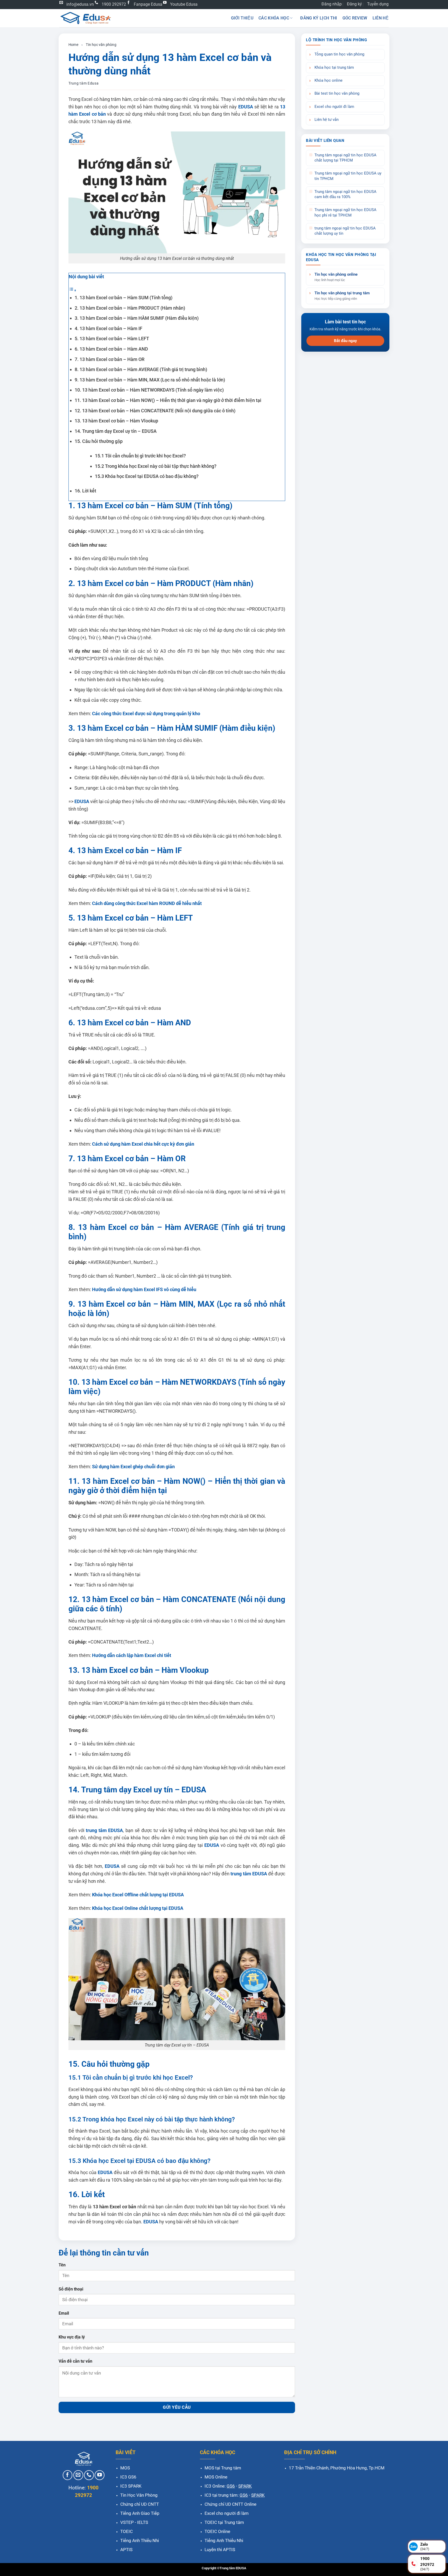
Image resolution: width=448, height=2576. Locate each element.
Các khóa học (274, 18)
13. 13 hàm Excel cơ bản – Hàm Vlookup (116, 421)
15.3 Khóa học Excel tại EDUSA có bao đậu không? (147, 476)
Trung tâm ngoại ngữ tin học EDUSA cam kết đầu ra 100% (345, 194)
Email (64, 2313)
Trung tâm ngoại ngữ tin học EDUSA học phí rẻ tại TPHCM (345, 213)
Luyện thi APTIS (220, 2550)
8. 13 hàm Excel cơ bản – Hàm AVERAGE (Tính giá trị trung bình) (141, 369)
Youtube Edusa (184, 4)
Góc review (355, 18)
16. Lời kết (85, 491)
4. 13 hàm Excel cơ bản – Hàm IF (108, 328)
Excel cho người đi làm (334, 107)
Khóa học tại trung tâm (334, 68)
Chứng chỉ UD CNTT (140, 2504)
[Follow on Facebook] (68, 2475)
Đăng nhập (332, 4)
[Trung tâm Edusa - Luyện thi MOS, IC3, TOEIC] (85, 18)
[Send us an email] (78, 2475)
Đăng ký (354, 4)
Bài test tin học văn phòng (337, 93)
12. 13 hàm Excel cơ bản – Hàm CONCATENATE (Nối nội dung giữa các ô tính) (155, 411)
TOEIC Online (217, 2531)
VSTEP (127, 2522)
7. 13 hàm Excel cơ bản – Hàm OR (110, 359)
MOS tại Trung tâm (223, 2468)
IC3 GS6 (128, 2477)
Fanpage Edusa (148, 4)
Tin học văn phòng (101, 45)
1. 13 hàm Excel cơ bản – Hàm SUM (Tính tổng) (124, 298)
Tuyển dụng (378, 4)
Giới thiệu (242, 18)
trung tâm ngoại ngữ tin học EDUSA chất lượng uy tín (345, 231)
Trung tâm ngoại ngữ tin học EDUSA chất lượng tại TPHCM (345, 158)
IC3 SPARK (131, 2486)
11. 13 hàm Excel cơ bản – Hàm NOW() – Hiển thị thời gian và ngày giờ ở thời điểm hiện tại (168, 400)
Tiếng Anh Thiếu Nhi (140, 2540)
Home (73, 45)
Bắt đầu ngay (345, 341)
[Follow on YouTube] (100, 2475)
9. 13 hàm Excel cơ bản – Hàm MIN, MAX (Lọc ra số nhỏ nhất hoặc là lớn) (150, 380)
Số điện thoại (71, 2289)
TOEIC (127, 2531)
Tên (62, 2265)
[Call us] (89, 2475)
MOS (125, 2468)
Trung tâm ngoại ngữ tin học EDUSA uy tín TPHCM (348, 176)
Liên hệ (381, 18)
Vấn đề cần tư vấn (75, 2361)
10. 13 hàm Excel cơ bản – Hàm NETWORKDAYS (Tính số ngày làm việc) (149, 390)
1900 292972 (114, 4)
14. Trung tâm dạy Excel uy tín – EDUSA (116, 431)
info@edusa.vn (80, 4)
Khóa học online (328, 81)
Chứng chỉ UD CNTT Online (230, 2504)
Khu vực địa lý (72, 2337)
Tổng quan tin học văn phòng (339, 54)
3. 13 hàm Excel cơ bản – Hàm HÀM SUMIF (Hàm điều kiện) (137, 318)
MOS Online (216, 2477)
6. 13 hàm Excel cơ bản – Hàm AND (111, 349)
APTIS (126, 2550)
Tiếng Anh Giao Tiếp (140, 2513)
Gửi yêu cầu (177, 2407)
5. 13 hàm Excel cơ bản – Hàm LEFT (112, 339)
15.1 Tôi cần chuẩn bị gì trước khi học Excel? (140, 456)
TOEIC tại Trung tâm (224, 2522)
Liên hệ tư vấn (327, 120)
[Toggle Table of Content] (73, 290)
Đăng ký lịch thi (319, 18)
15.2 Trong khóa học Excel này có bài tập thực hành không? (156, 466)
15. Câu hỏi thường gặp (99, 441)
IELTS (143, 2522)
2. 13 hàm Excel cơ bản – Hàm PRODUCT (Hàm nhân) (130, 308)
